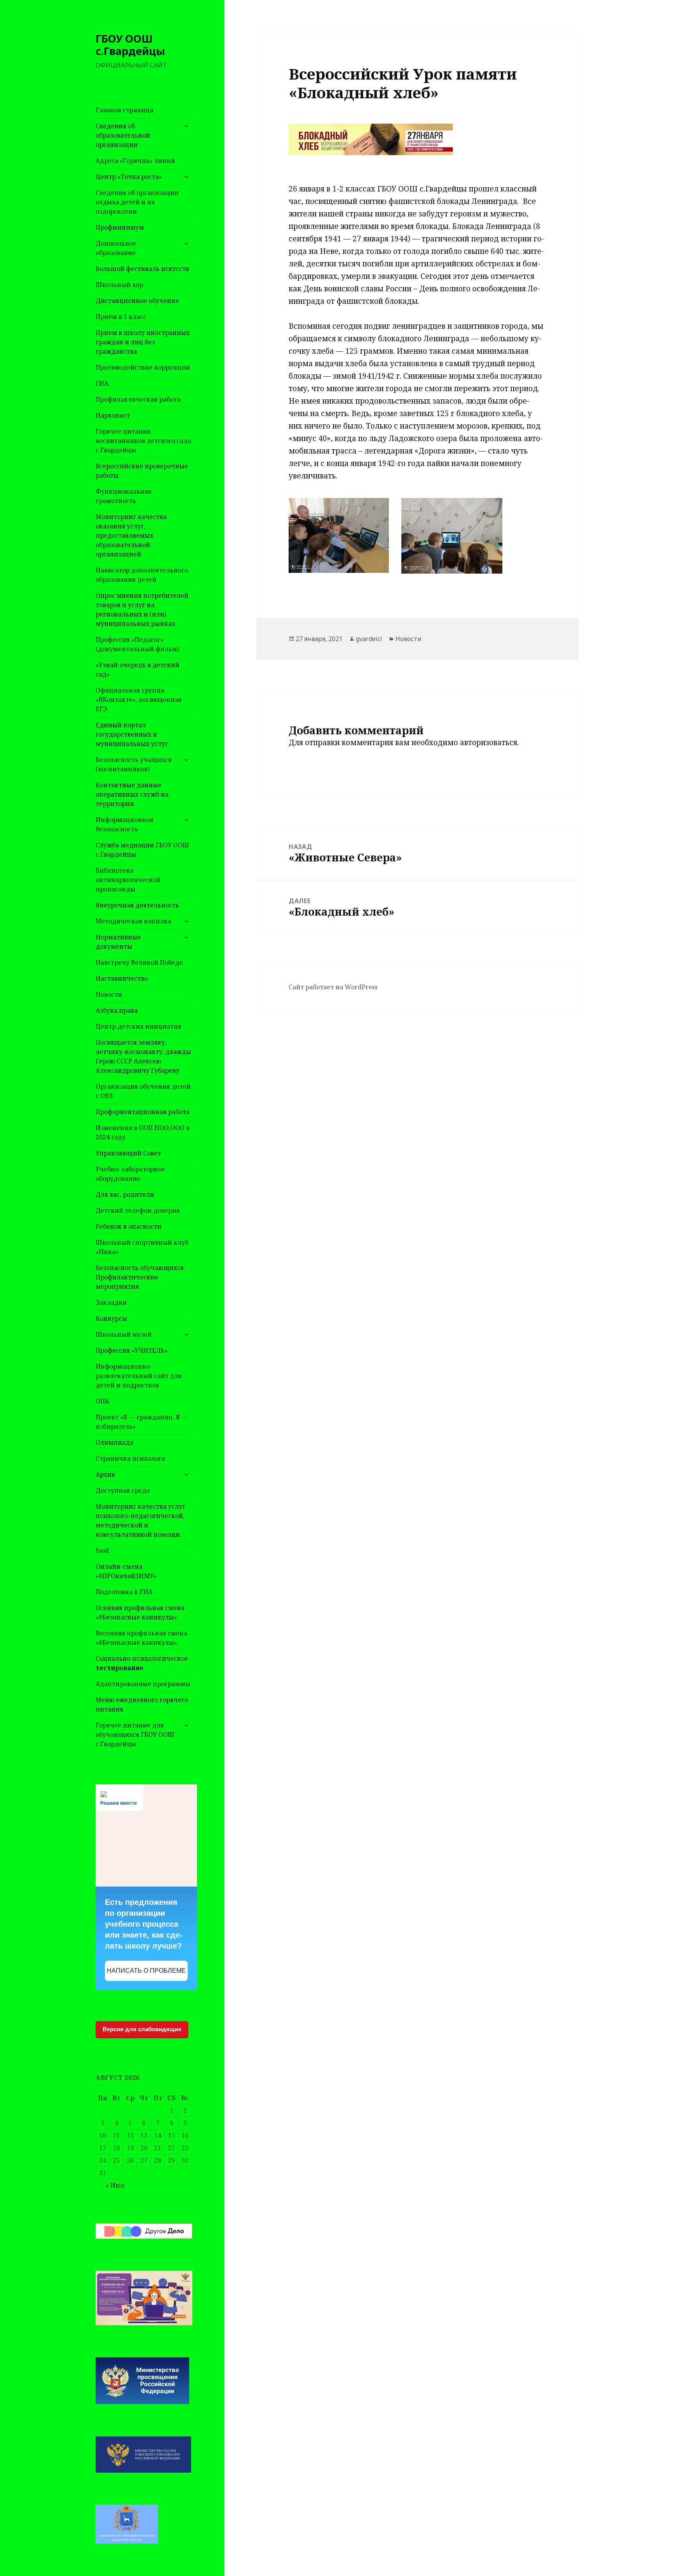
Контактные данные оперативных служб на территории (132, 794)
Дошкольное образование (116, 248)
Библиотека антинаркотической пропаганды (128, 880)
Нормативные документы (118, 942)
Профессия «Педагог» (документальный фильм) (137, 644)
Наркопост (113, 415)
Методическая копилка (133, 921)
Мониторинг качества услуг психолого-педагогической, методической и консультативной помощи (140, 1520)
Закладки (111, 1302)
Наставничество (122, 978)
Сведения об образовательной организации (123, 135)
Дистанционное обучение (137, 301)
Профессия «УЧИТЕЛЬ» (132, 1350)
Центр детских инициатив (138, 1026)
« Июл (115, 2185)
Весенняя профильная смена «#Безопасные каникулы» (141, 1638)
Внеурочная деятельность (137, 905)
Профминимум (120, 227)
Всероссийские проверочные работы (142, 471)
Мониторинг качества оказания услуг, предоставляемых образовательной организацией (131, 535)
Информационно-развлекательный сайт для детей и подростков (139, 1376)
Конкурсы (111, 1318)
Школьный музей (124, 1334)
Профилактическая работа (138, 399)
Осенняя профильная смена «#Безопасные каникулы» (140, 1612)
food (102, 1550)
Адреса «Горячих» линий (135, 161)
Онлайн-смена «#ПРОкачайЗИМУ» (126, 1571)
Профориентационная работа (143, 1112)
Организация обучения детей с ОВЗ (143, 1091)
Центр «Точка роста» (129, 177)
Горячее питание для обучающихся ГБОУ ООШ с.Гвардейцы (135, 1734)
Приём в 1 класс (121, 317)
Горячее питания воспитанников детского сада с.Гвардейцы (143, 441)
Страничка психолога (130, 1458)
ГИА (102, 383)
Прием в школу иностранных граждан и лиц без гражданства (143, 342)
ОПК (102, 1401)
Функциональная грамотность (123, 496)
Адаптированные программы (143, 1684)
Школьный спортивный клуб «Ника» (142, 1247)
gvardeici (369, 639)
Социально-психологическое (142, 1663)
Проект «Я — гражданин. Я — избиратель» (142, 1422)
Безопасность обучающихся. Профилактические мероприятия (140, 1277)
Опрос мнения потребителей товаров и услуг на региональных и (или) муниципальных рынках (142, 609)
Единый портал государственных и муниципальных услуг (132, 734)
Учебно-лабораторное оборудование (130, 1174)
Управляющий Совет (128, 1153)
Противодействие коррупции (143, 367)
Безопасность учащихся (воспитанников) (134, 764)
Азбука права (117, 1010)
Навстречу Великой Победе (139, 962)
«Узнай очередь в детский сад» (137, 670)
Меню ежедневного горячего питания (142, 1704)
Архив (105, 1474)
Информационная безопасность (124, 824)
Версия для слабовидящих (142, 2029)
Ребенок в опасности (129, 1226)
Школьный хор (119, 285)
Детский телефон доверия (138, 1210)
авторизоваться (489, 742)
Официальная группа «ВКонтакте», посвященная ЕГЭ (139, 700)
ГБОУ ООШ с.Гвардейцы (130, 45)
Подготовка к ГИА (124, 1592)
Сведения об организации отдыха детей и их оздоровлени (137, 202)
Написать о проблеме (146, 1971)
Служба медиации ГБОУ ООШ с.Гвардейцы (142, 850)
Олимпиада (114, 1442)
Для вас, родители (125, 1194)
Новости (109, 994)
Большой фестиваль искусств (142, 269)
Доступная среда (123, 1490)
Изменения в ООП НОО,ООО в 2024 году (143, 1132)
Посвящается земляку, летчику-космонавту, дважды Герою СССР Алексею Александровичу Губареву (143, 1056)
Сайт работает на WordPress (333, 987)
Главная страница (124, 110)
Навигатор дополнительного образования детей (142, 575)
